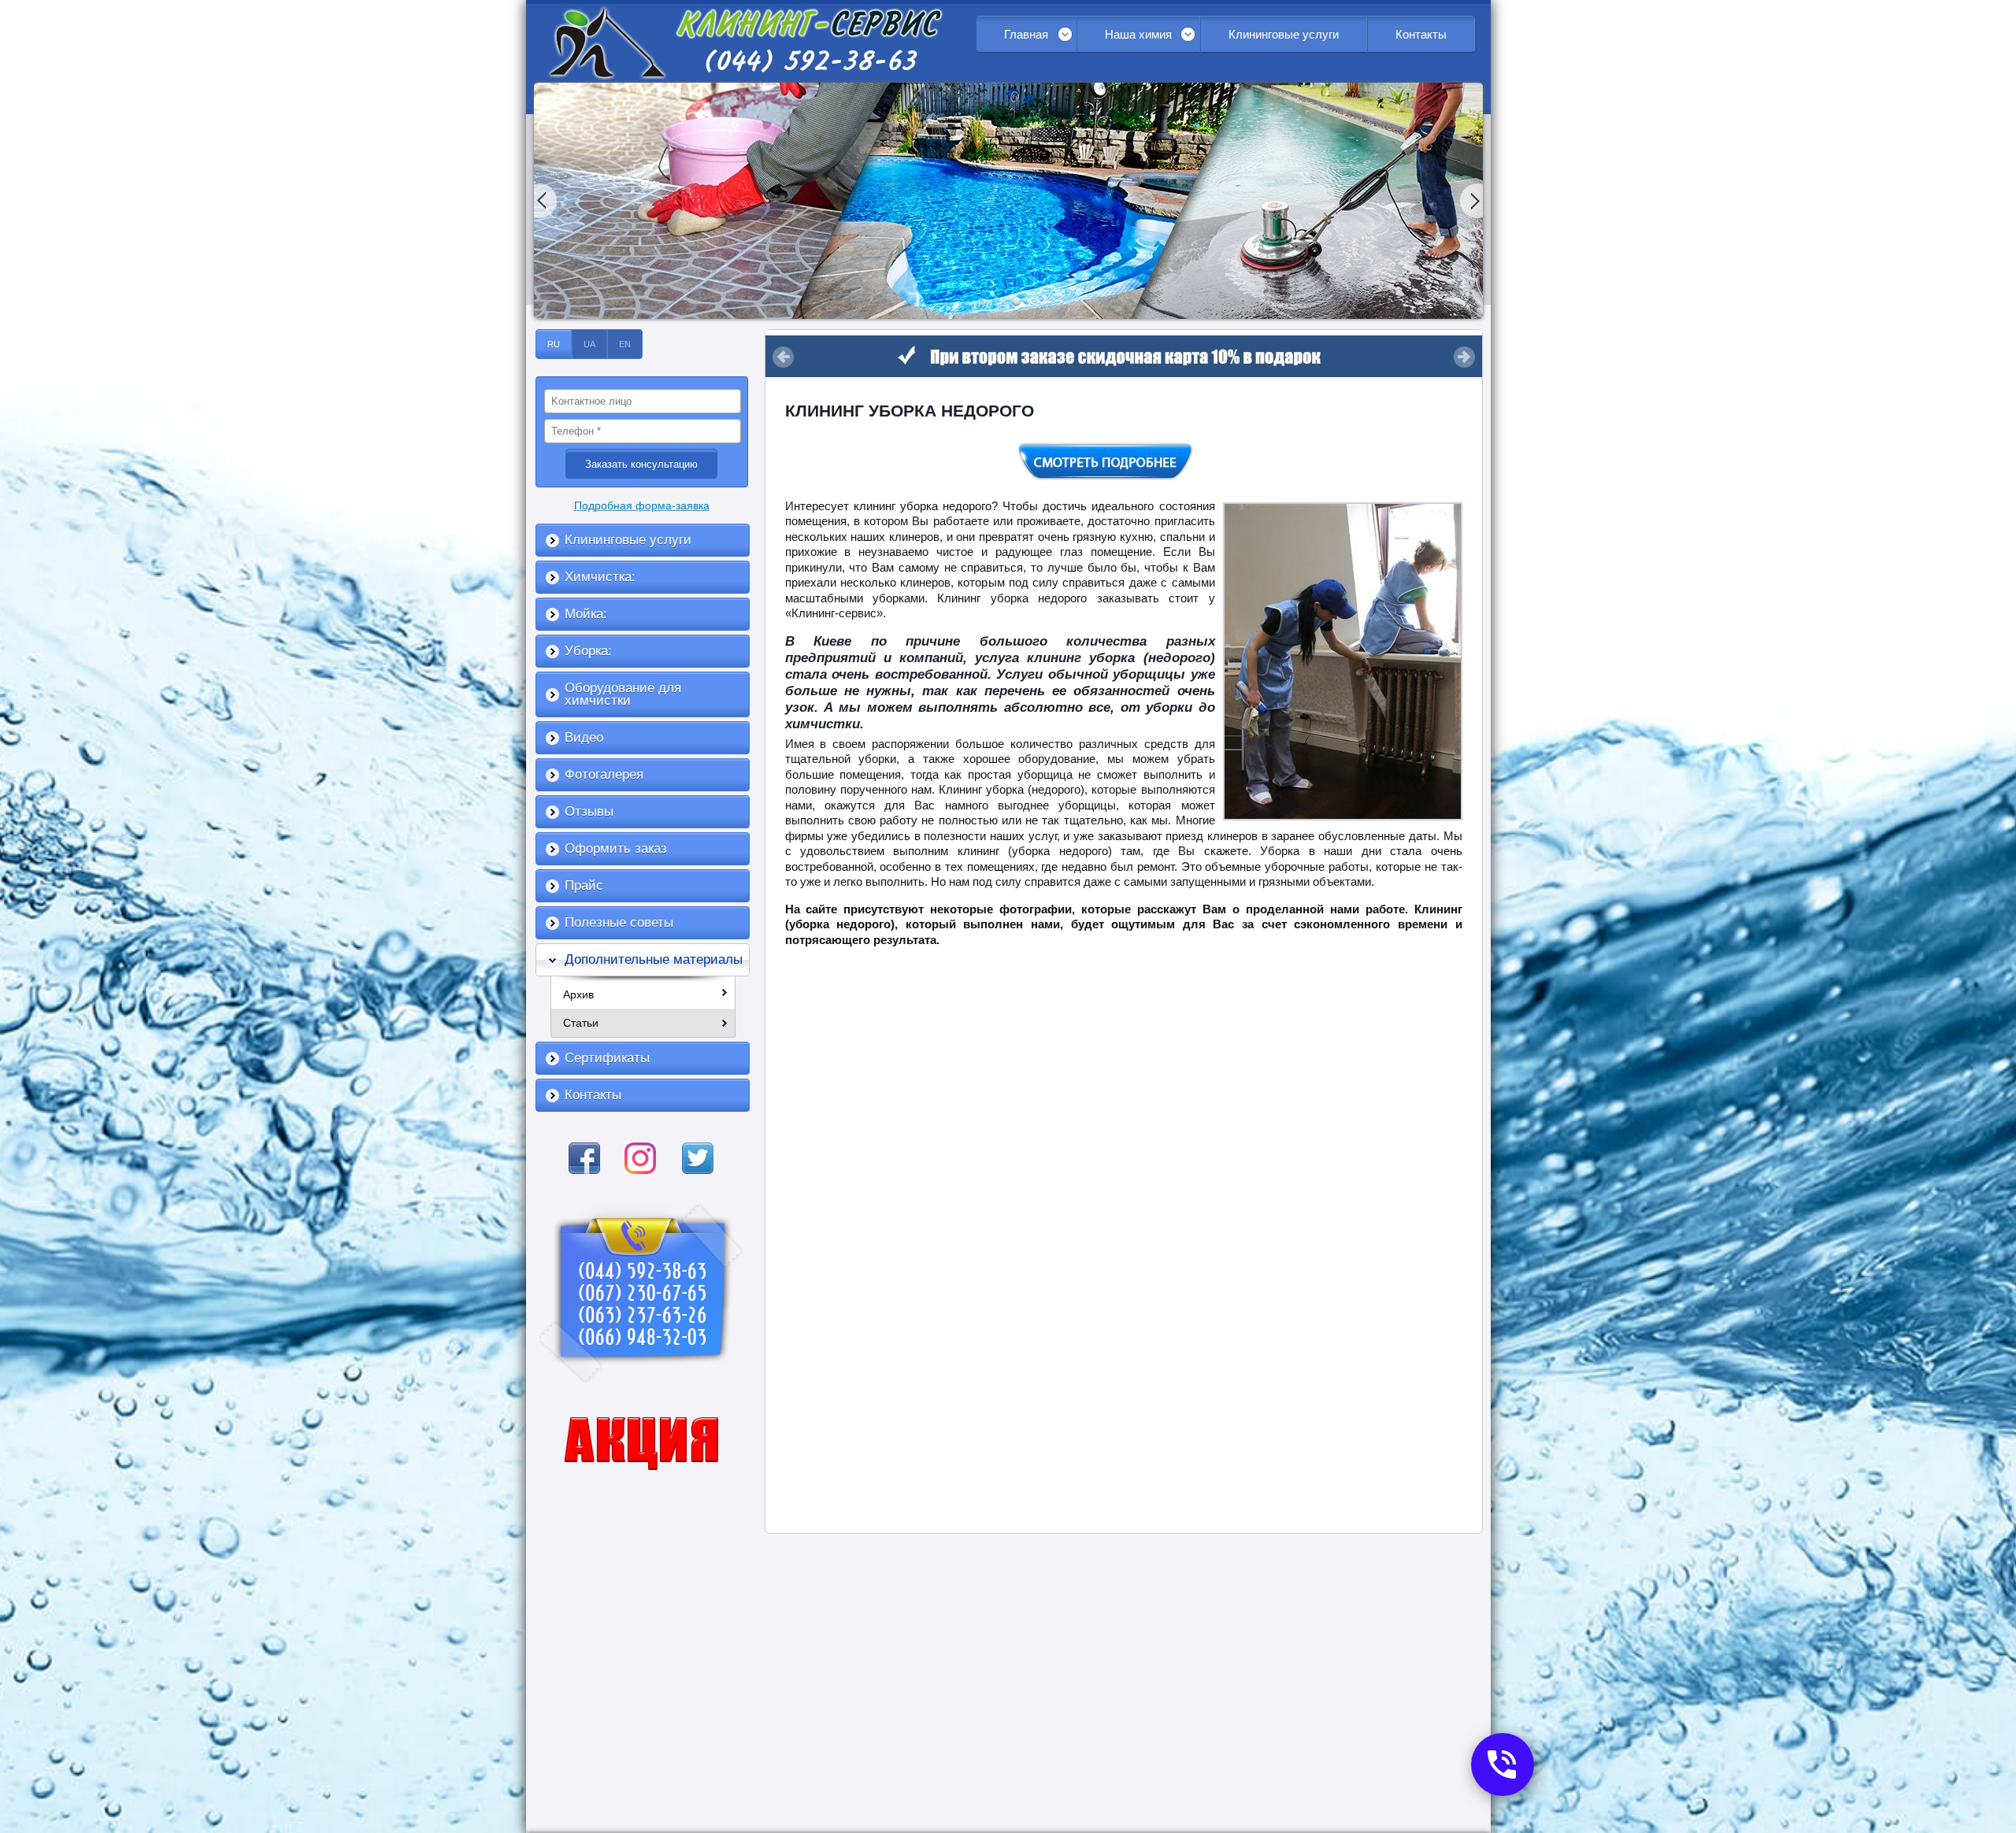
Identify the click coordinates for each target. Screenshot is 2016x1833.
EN (625, 344)
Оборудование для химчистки (623, 694)
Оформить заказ (616, 848)
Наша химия (1138, 34)
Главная (1026, 34)
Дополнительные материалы (654, 959)
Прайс (584, 885)
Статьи (581, 1023)
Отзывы (589, 811)
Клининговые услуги (1284, 34)
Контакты (1421, 34)
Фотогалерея (604, 774)
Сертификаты (607, 1058)
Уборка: (588, 651)
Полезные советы (619, 922)
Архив (578, 994)
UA (589, 344)
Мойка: (586, 614)
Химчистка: (600, 577)
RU (554, 344)
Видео (584, 737)
